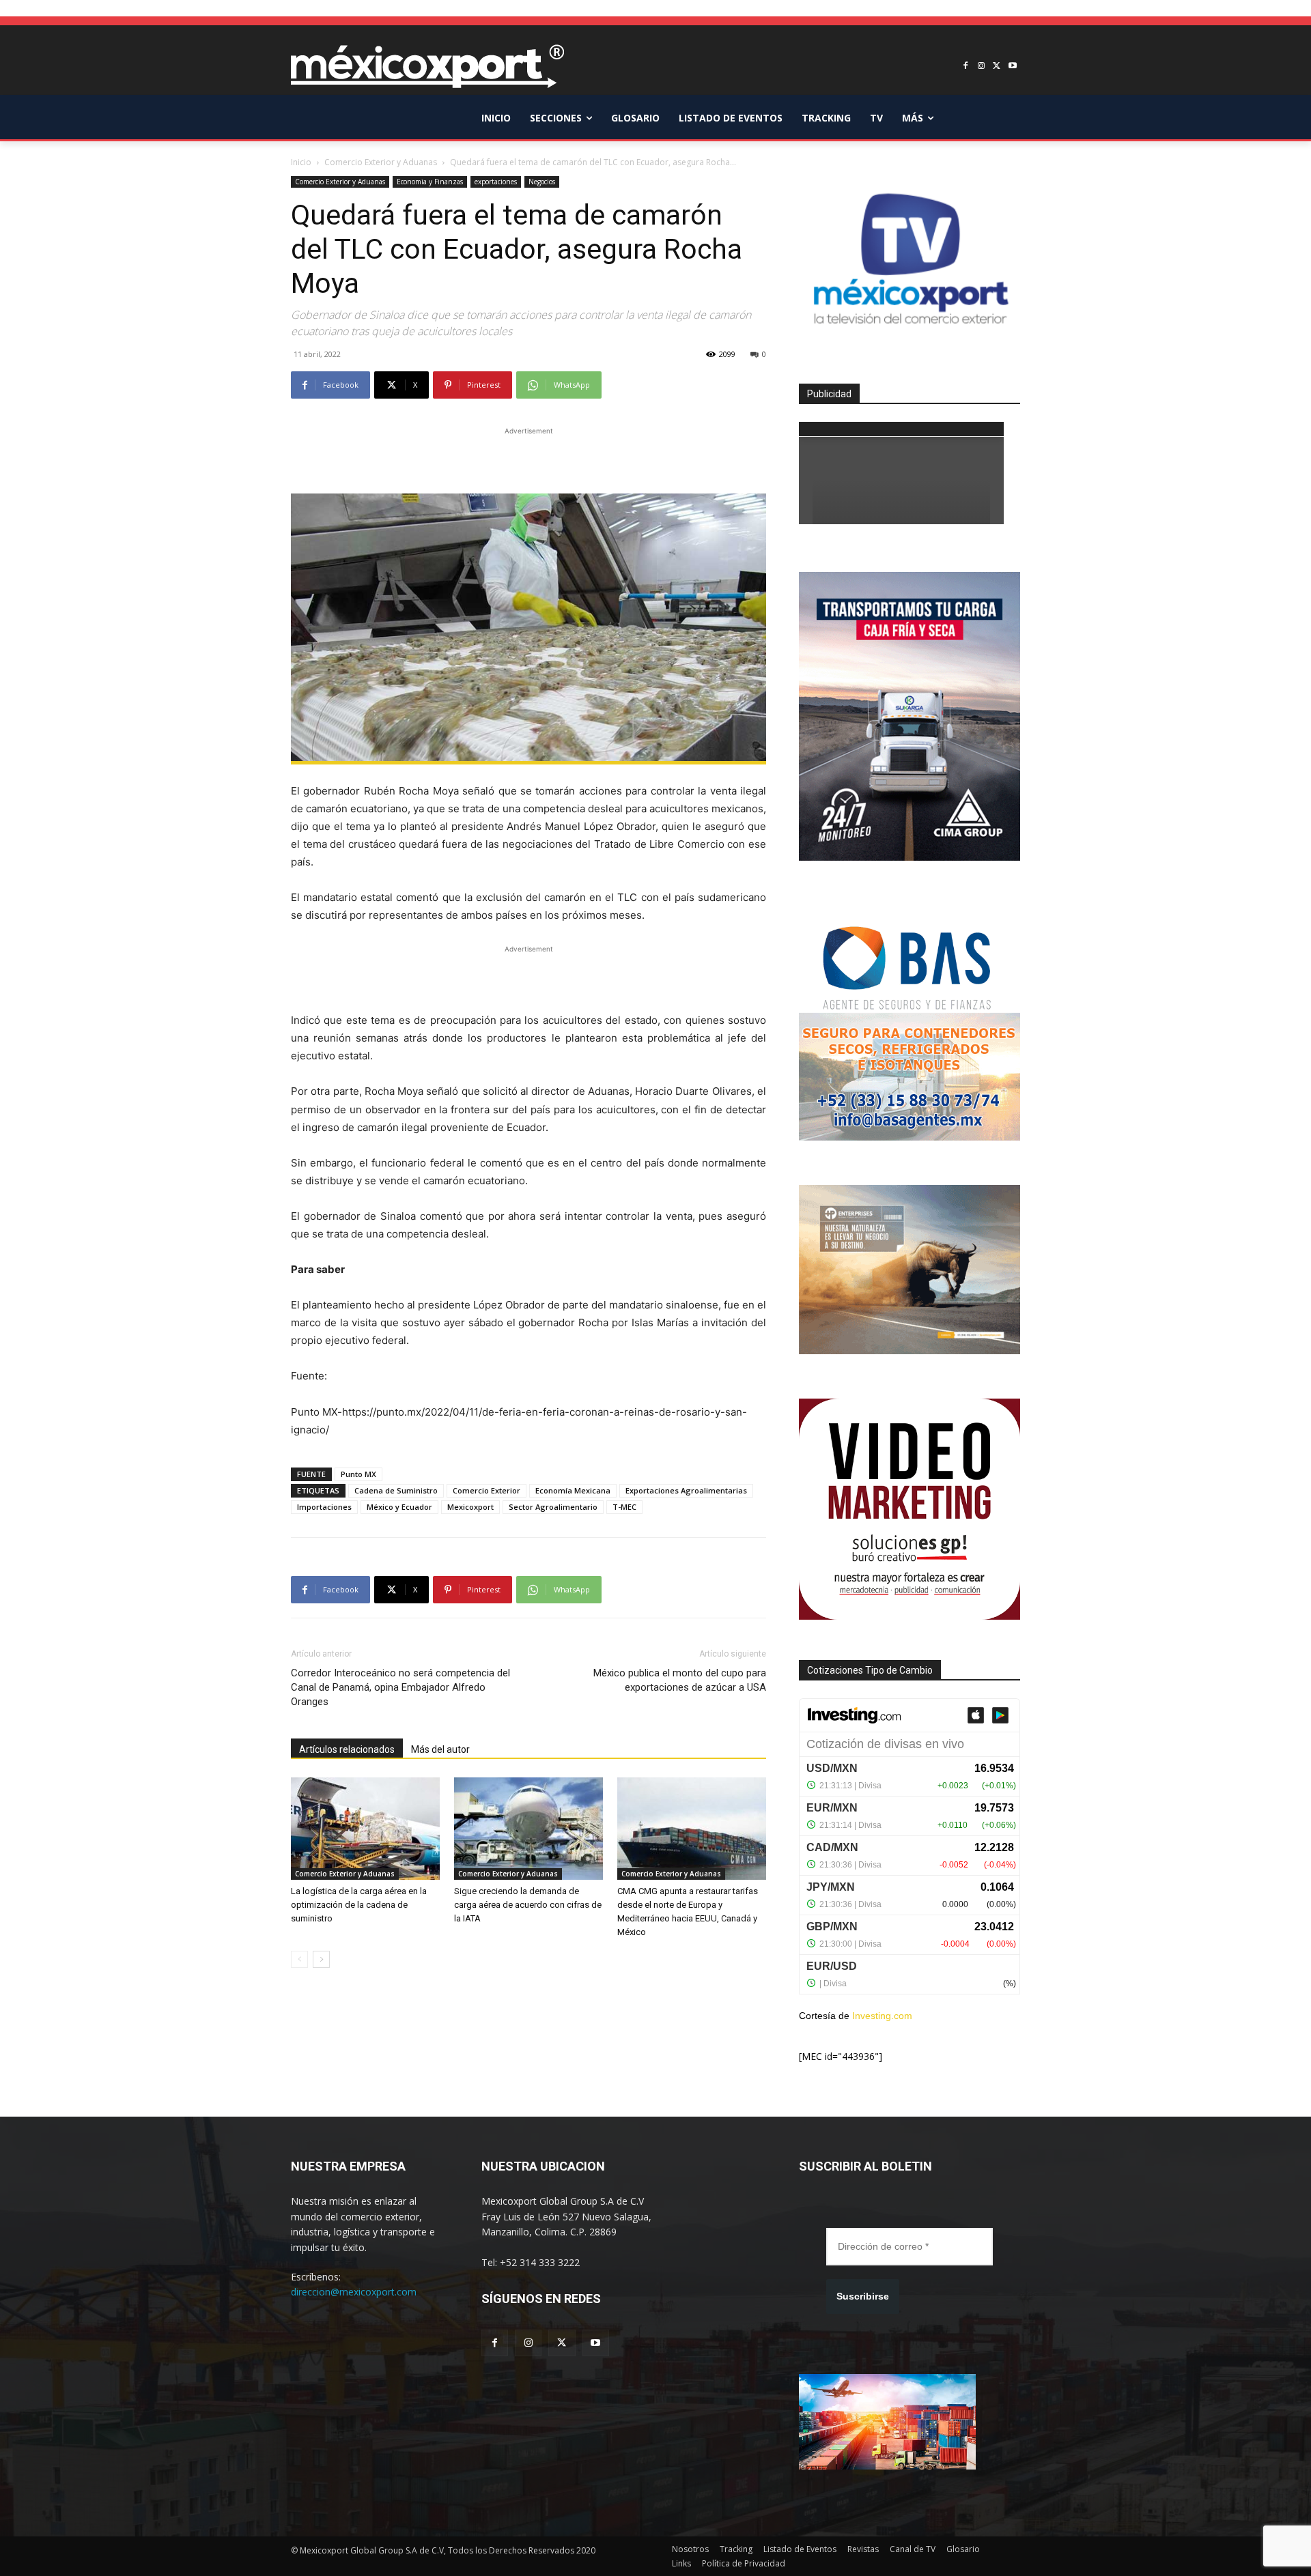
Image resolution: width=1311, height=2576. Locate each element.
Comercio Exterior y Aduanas (381, 162)
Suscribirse (863, 2296)
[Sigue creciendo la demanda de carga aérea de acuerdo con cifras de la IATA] (528, 1829)
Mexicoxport (470, 1507)
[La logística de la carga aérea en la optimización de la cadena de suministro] (365, 1829)
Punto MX (358, 1474)
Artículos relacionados (347, 1749)
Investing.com (882, 2016)
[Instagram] (982, 67)
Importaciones (324, 1507)
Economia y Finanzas (430, 182)
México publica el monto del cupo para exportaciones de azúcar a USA (680, 1680)
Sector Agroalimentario (553, 1507)
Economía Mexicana (573, 1490)
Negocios (542, 182)
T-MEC (624, 1507)
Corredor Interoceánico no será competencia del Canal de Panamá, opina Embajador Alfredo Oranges (400, 1687)
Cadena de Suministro (396, 1490)
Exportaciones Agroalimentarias (686, 1490)
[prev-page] (299, 1959)
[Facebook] (966, 67)
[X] (997, 67)
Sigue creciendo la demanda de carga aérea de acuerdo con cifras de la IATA (528, 1905)
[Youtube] (1012, 67)
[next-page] (321, 1959)
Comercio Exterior (487, 1490)
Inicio (301, 162)
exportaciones (496, 182)
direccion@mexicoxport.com (354, 2292)
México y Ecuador (399, 1507)
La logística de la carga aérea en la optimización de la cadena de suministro (359, 1905)
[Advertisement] (528, 459)
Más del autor (440, 1749)
